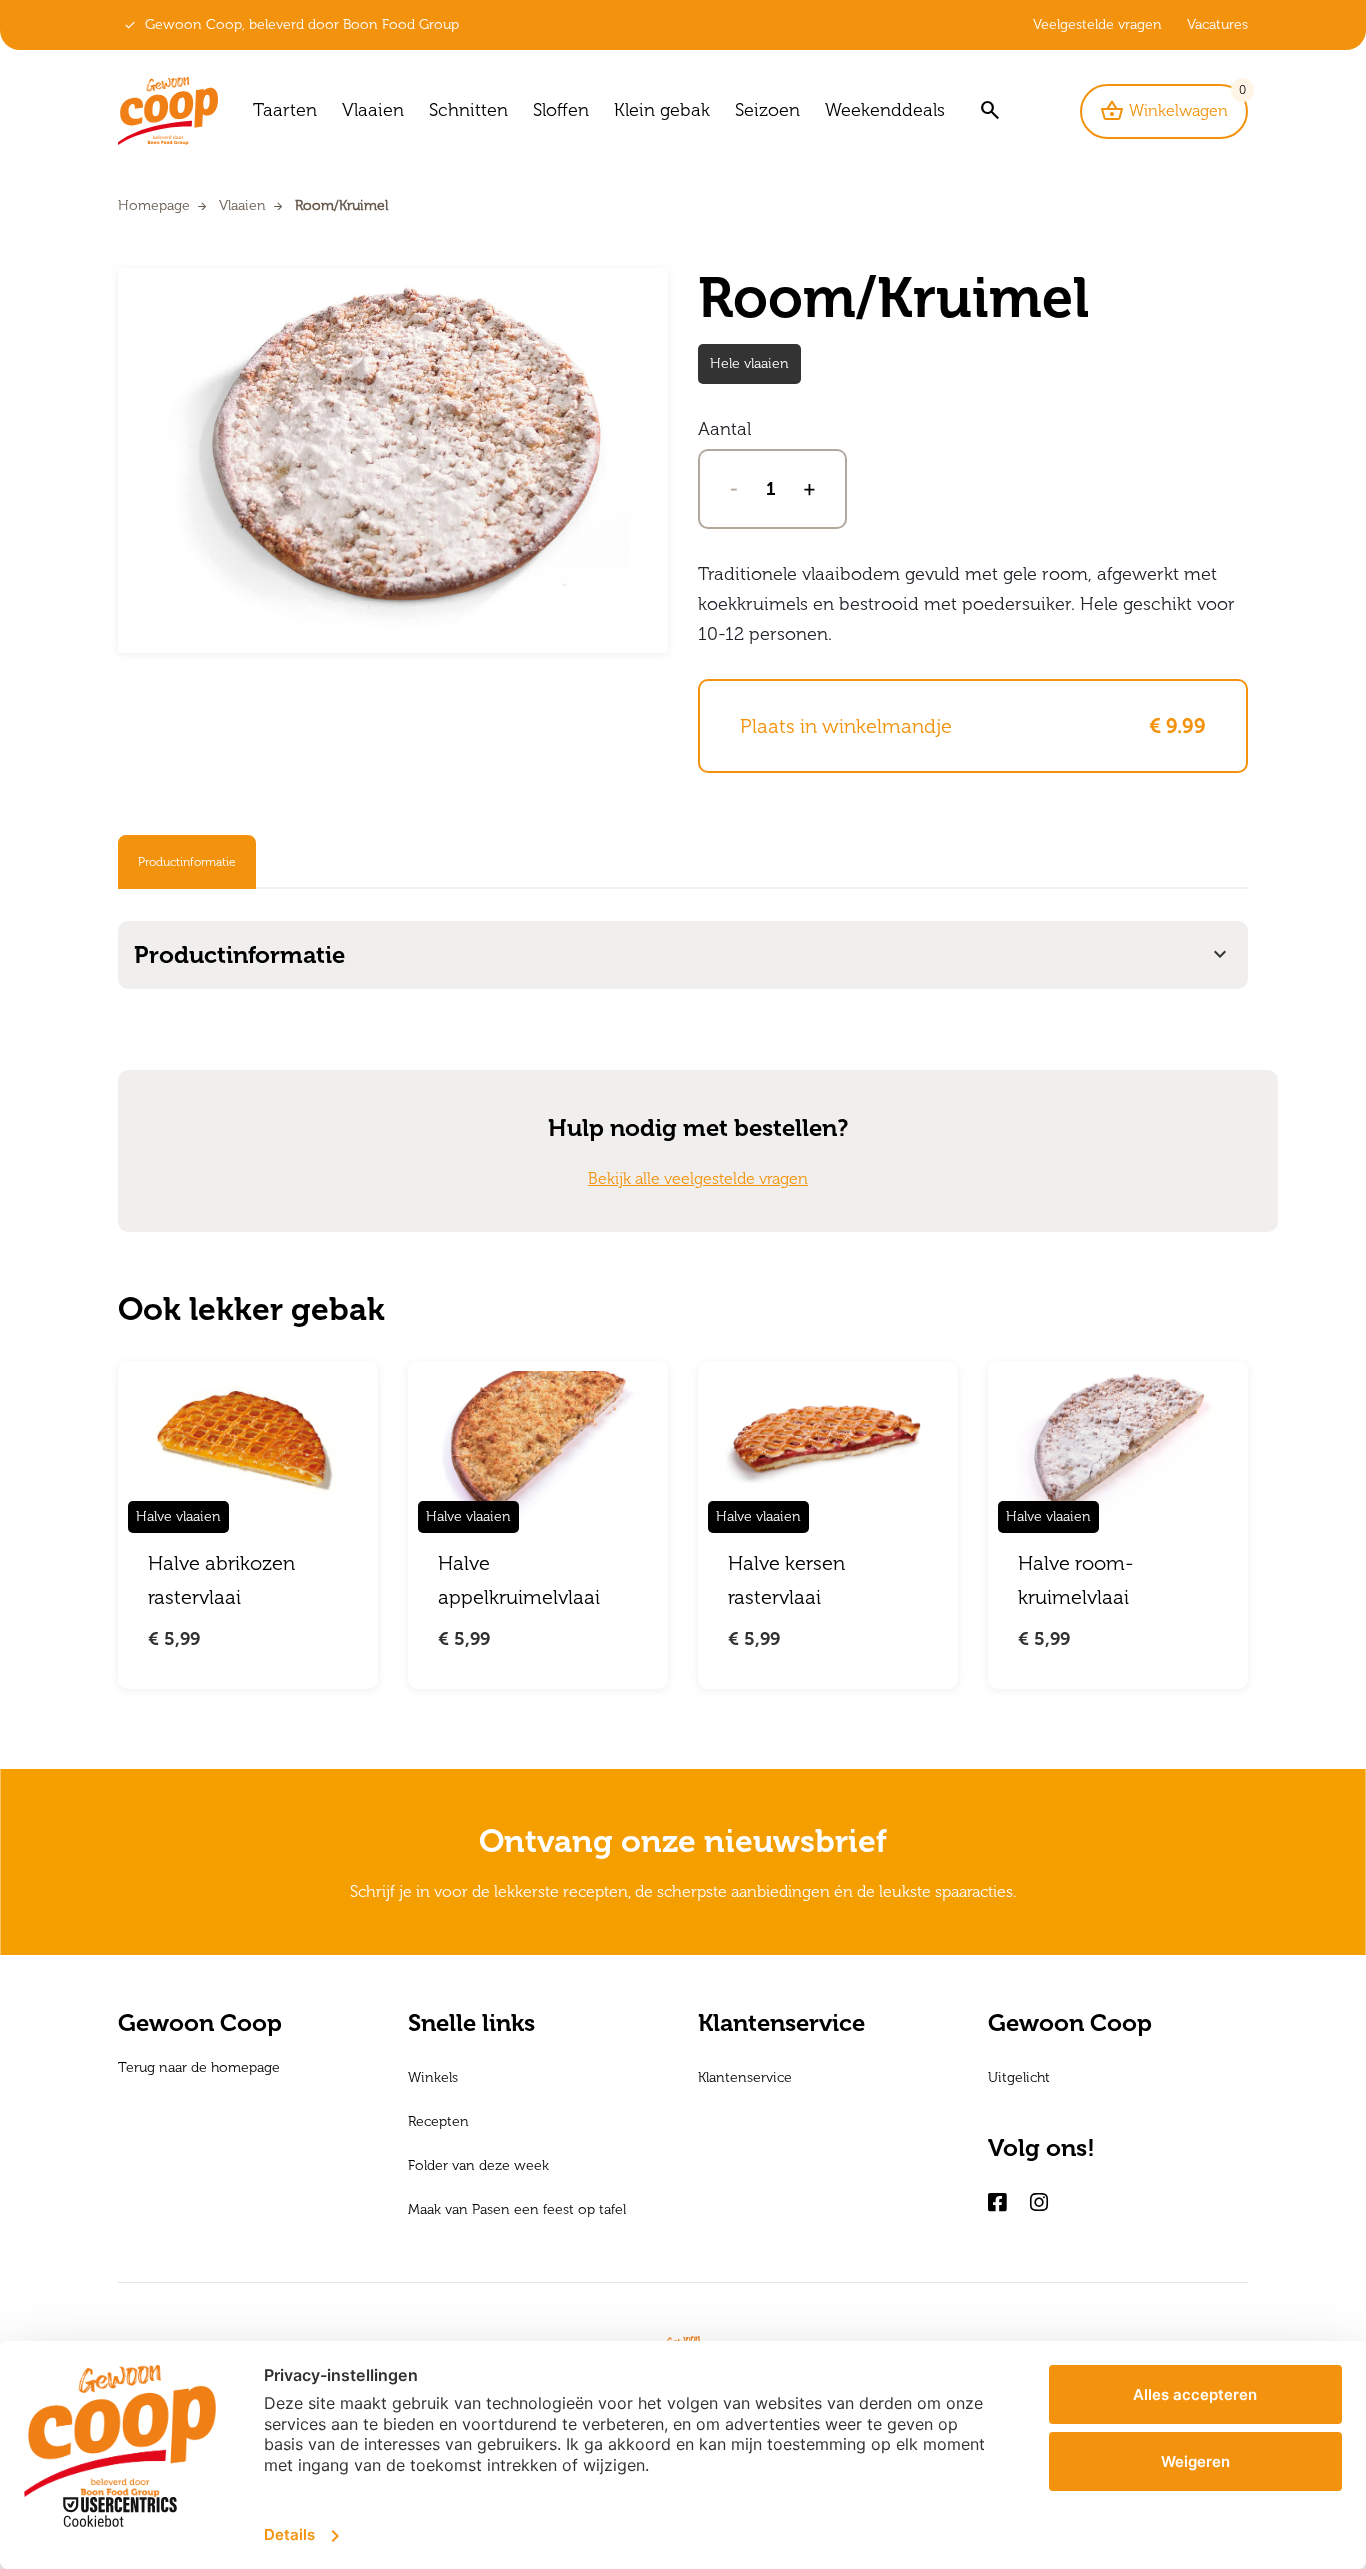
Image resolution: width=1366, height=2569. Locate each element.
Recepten (438, 2121)
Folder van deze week (478, 2165)
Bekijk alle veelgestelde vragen (698, 1178)
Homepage (154, 205)
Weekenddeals (885, 110)
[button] (989, 111)
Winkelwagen (1174, 105)
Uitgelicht (1019, 2077)
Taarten (285, 110)
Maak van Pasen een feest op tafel (517, 2209)
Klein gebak (662, 110)
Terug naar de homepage (199, 2067)
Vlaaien (373, 110)
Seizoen (767, 110)
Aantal (724, 429)
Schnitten (468, 110)
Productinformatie (187, 862)
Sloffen (561, 110)
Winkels (433, 2077)
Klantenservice (745, 2077)
